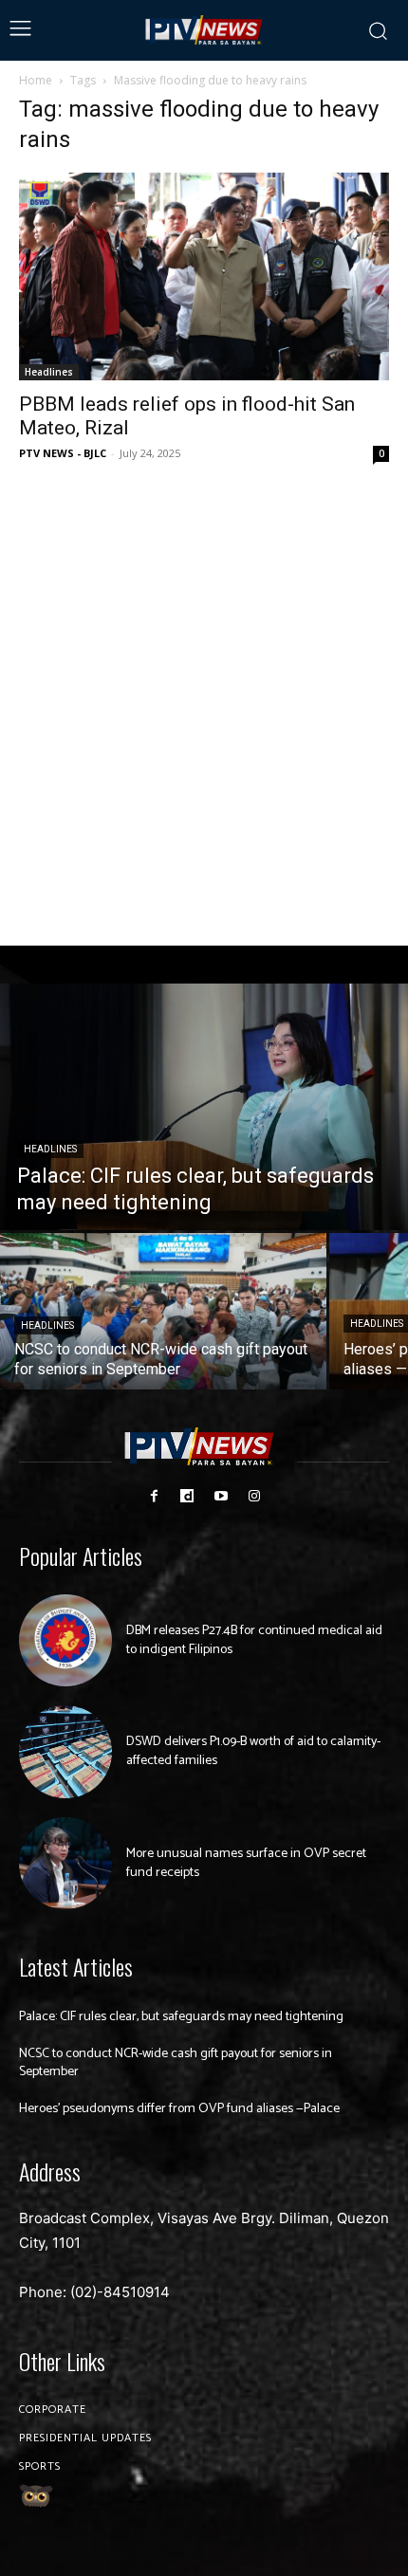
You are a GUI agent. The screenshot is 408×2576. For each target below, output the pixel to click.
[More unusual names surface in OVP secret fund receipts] (65, 1864)
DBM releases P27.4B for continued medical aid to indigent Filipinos (254, 1640)
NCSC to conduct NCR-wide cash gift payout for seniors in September (176, 2063)
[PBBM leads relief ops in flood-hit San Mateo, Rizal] (204, 276)
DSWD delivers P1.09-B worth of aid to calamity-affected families (253, 1751)
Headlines (49, 372)
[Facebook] (154, 1496)
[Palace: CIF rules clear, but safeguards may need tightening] (204, 1107)
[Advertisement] (204, 706)
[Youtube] (221, 1496)
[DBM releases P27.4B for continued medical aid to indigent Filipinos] (65, 1641)
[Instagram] (254, 1496)
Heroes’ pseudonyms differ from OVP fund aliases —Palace (179, 2109)
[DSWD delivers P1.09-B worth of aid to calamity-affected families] (65, 1752)
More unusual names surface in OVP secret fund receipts (246, 1863)
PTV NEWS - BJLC (63, 453)
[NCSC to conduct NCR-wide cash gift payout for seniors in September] (163, 1311)
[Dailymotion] (187, 1496)
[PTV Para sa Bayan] (204, 30)
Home (36, 80)
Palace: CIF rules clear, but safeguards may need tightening (181, 2017)
